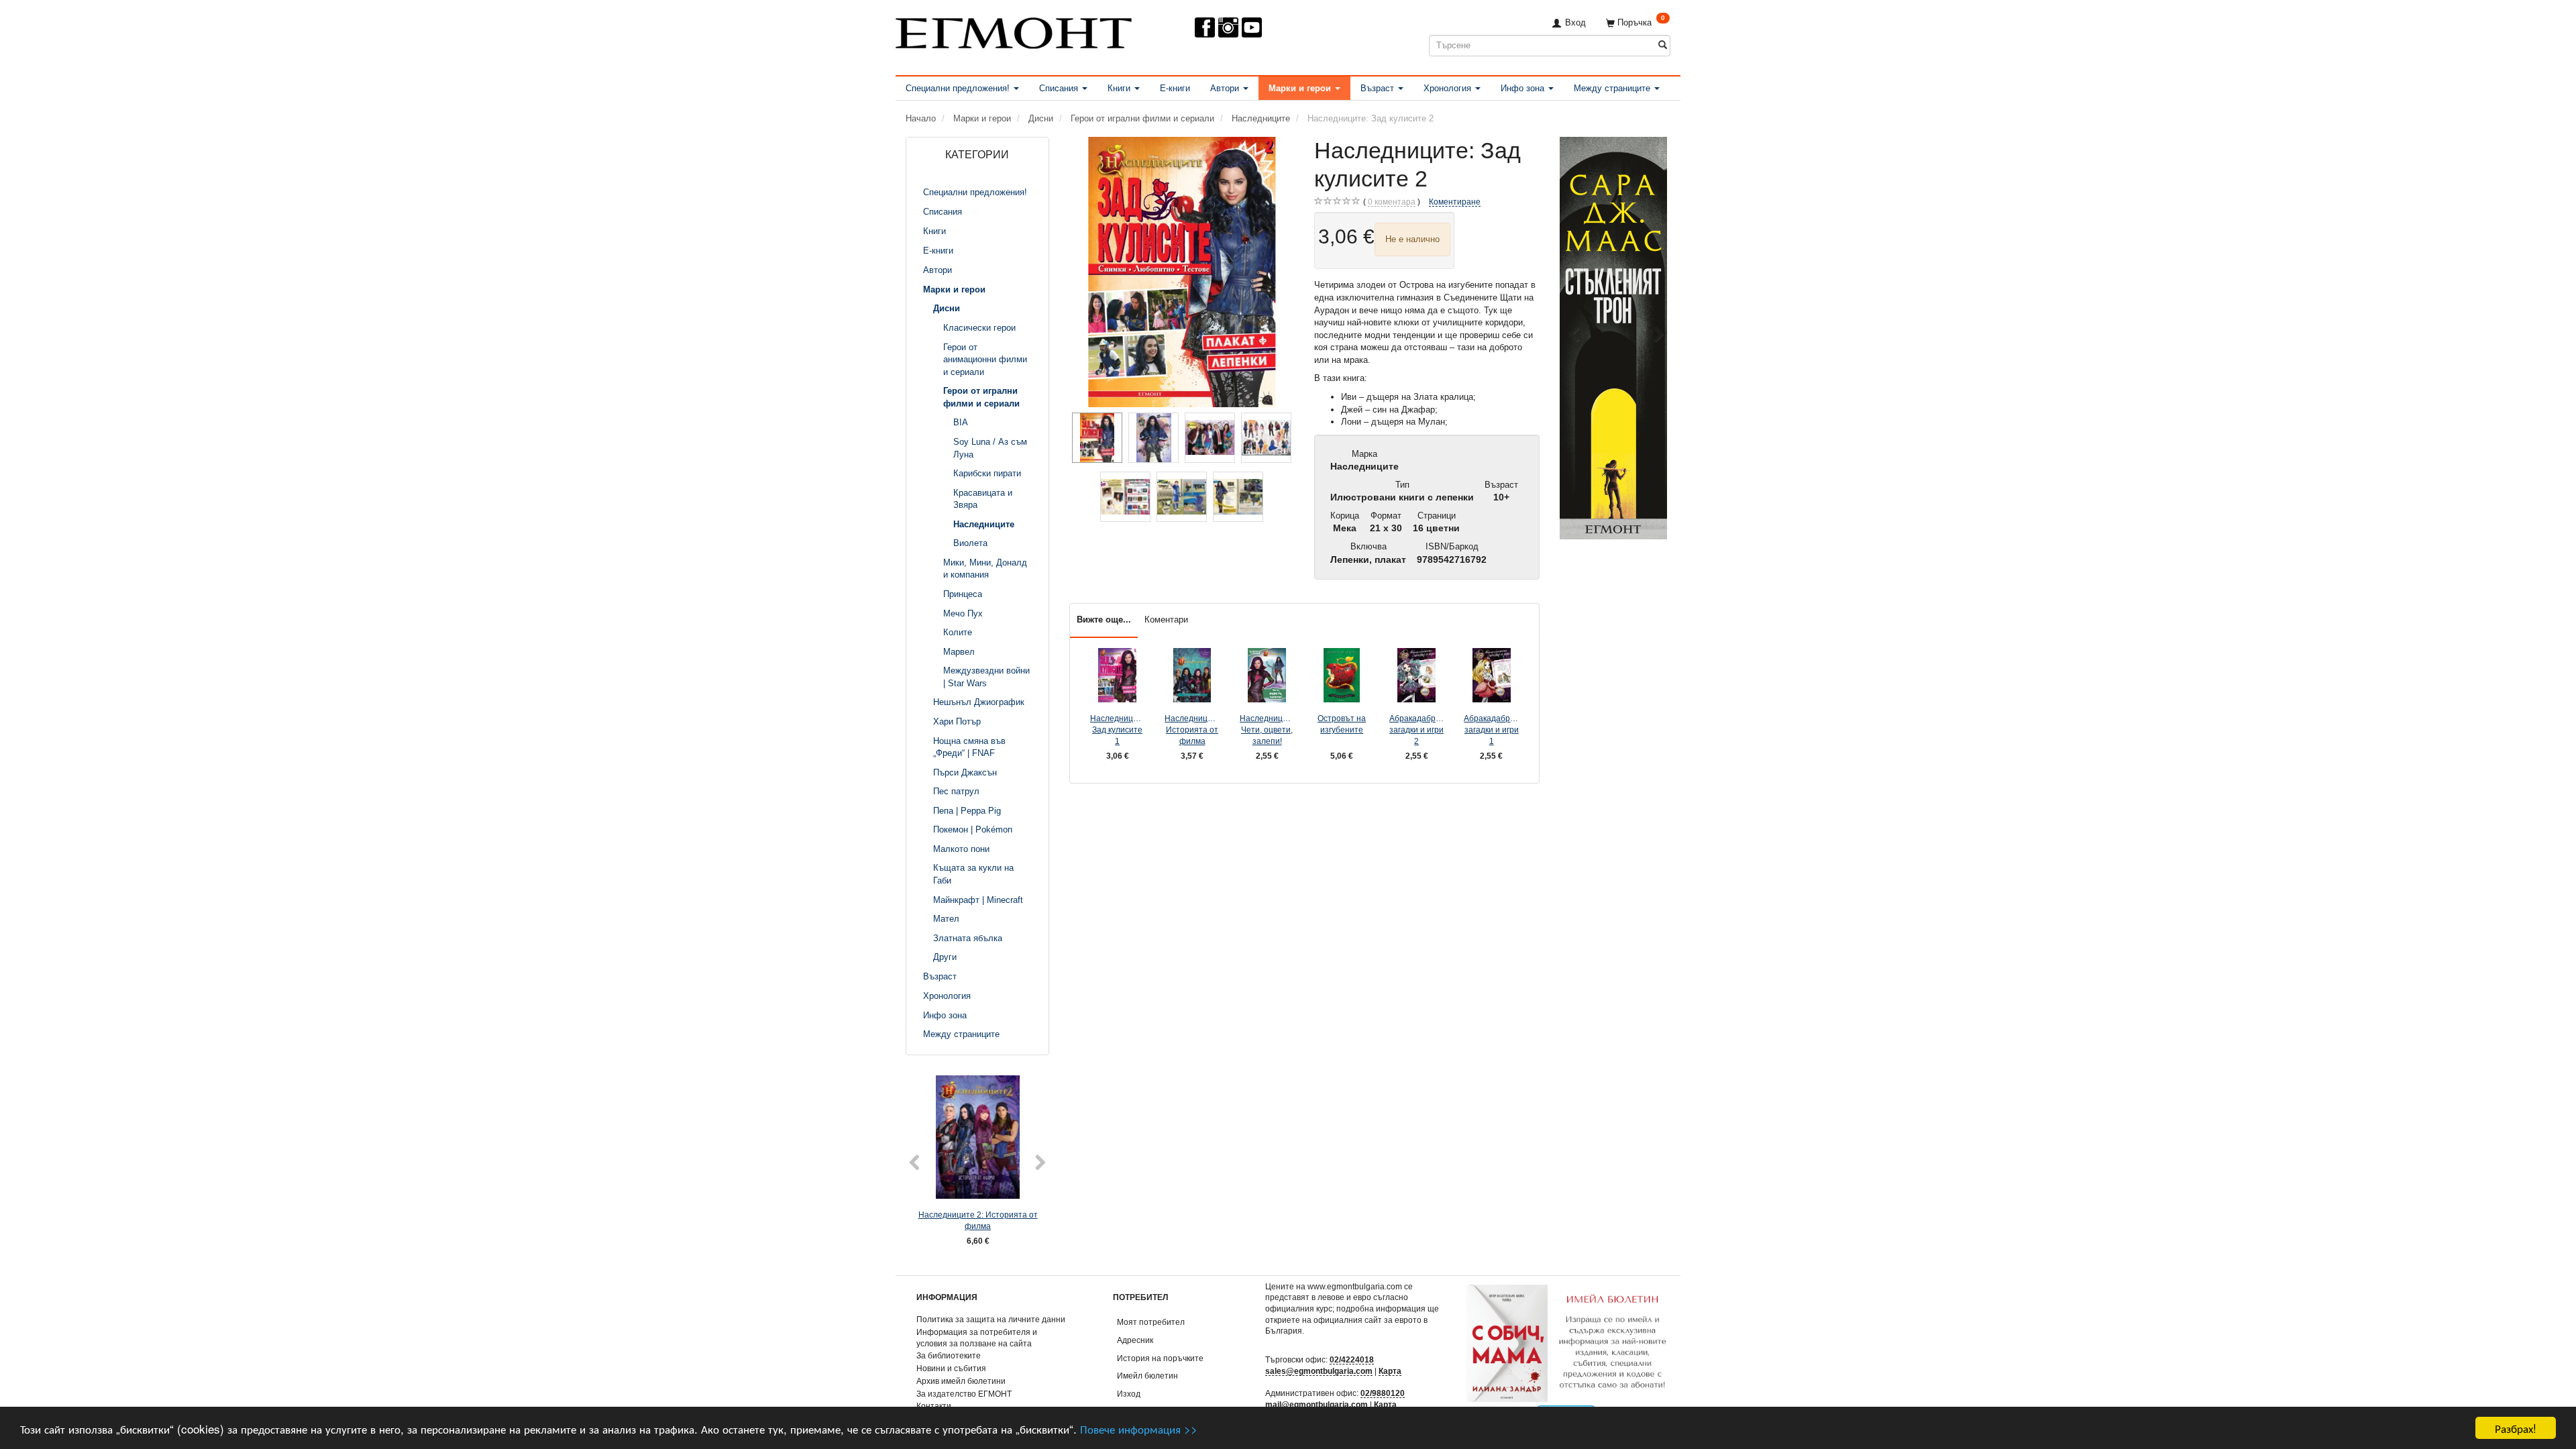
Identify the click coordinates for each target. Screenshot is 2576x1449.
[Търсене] (1663, 45)
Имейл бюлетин (1147, 1376)
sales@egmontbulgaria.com (1319, 1371)
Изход (1129, 1394)
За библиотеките (949, 1355)
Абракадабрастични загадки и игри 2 (1417, 729)
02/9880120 (1383, 1393)
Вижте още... (1104, 620)
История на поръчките (1160, 1358)
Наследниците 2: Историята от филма (978, 1220)
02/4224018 (1352, 1359)
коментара (1392, 202)
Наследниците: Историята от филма (1192, 729)
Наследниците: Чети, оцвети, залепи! (1267, 729)
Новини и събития (951, 1368)
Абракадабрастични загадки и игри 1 (1491, 729)
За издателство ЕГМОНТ (964, 1394)
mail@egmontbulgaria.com (1317, 1404)
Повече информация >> (1139, 1429)
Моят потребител (1151, 1322)
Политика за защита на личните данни (991, 1319)
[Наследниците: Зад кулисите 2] (1182, 272)
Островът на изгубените (1342, 724)
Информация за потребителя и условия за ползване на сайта (977, 1338)
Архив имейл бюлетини (961, 1381)
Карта (1390, 1371)
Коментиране (1455, 202)
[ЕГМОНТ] (1014, 31)
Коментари (1166, 620)
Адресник (1135, 1340)
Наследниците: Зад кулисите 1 (1118, 729)
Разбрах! (2516, 1428)
